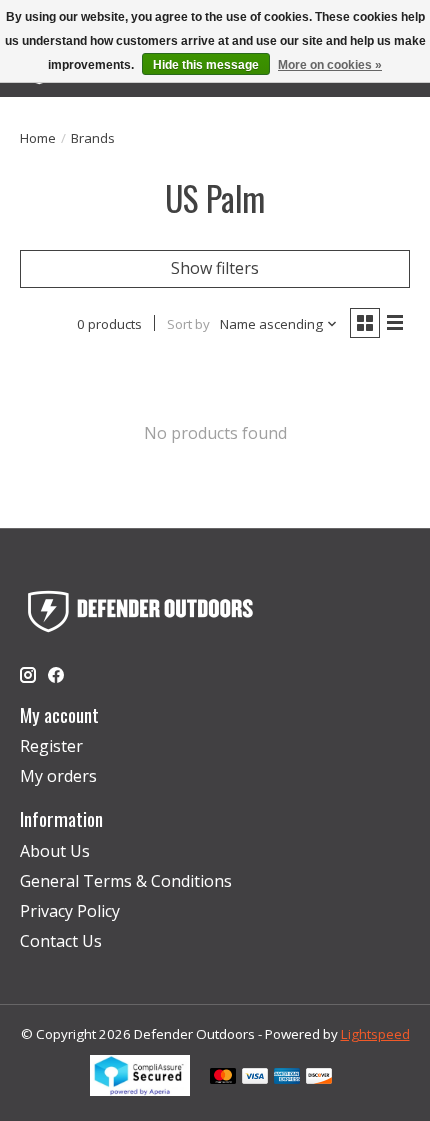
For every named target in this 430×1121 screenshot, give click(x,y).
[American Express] (287, 1078)
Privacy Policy (70, 911)
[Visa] (255, 1078)
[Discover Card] (319, 1078)
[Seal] (140, 1090)
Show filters (215, 268)
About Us (55, 851)
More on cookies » (330, 65)
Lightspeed (375, 1034)
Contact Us (61, 941)
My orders (58, 776)
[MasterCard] (223, 1078)
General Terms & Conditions (126, 881)
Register (51, 746)
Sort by (188, 324)
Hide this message (206, 65)
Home (38, 138)
